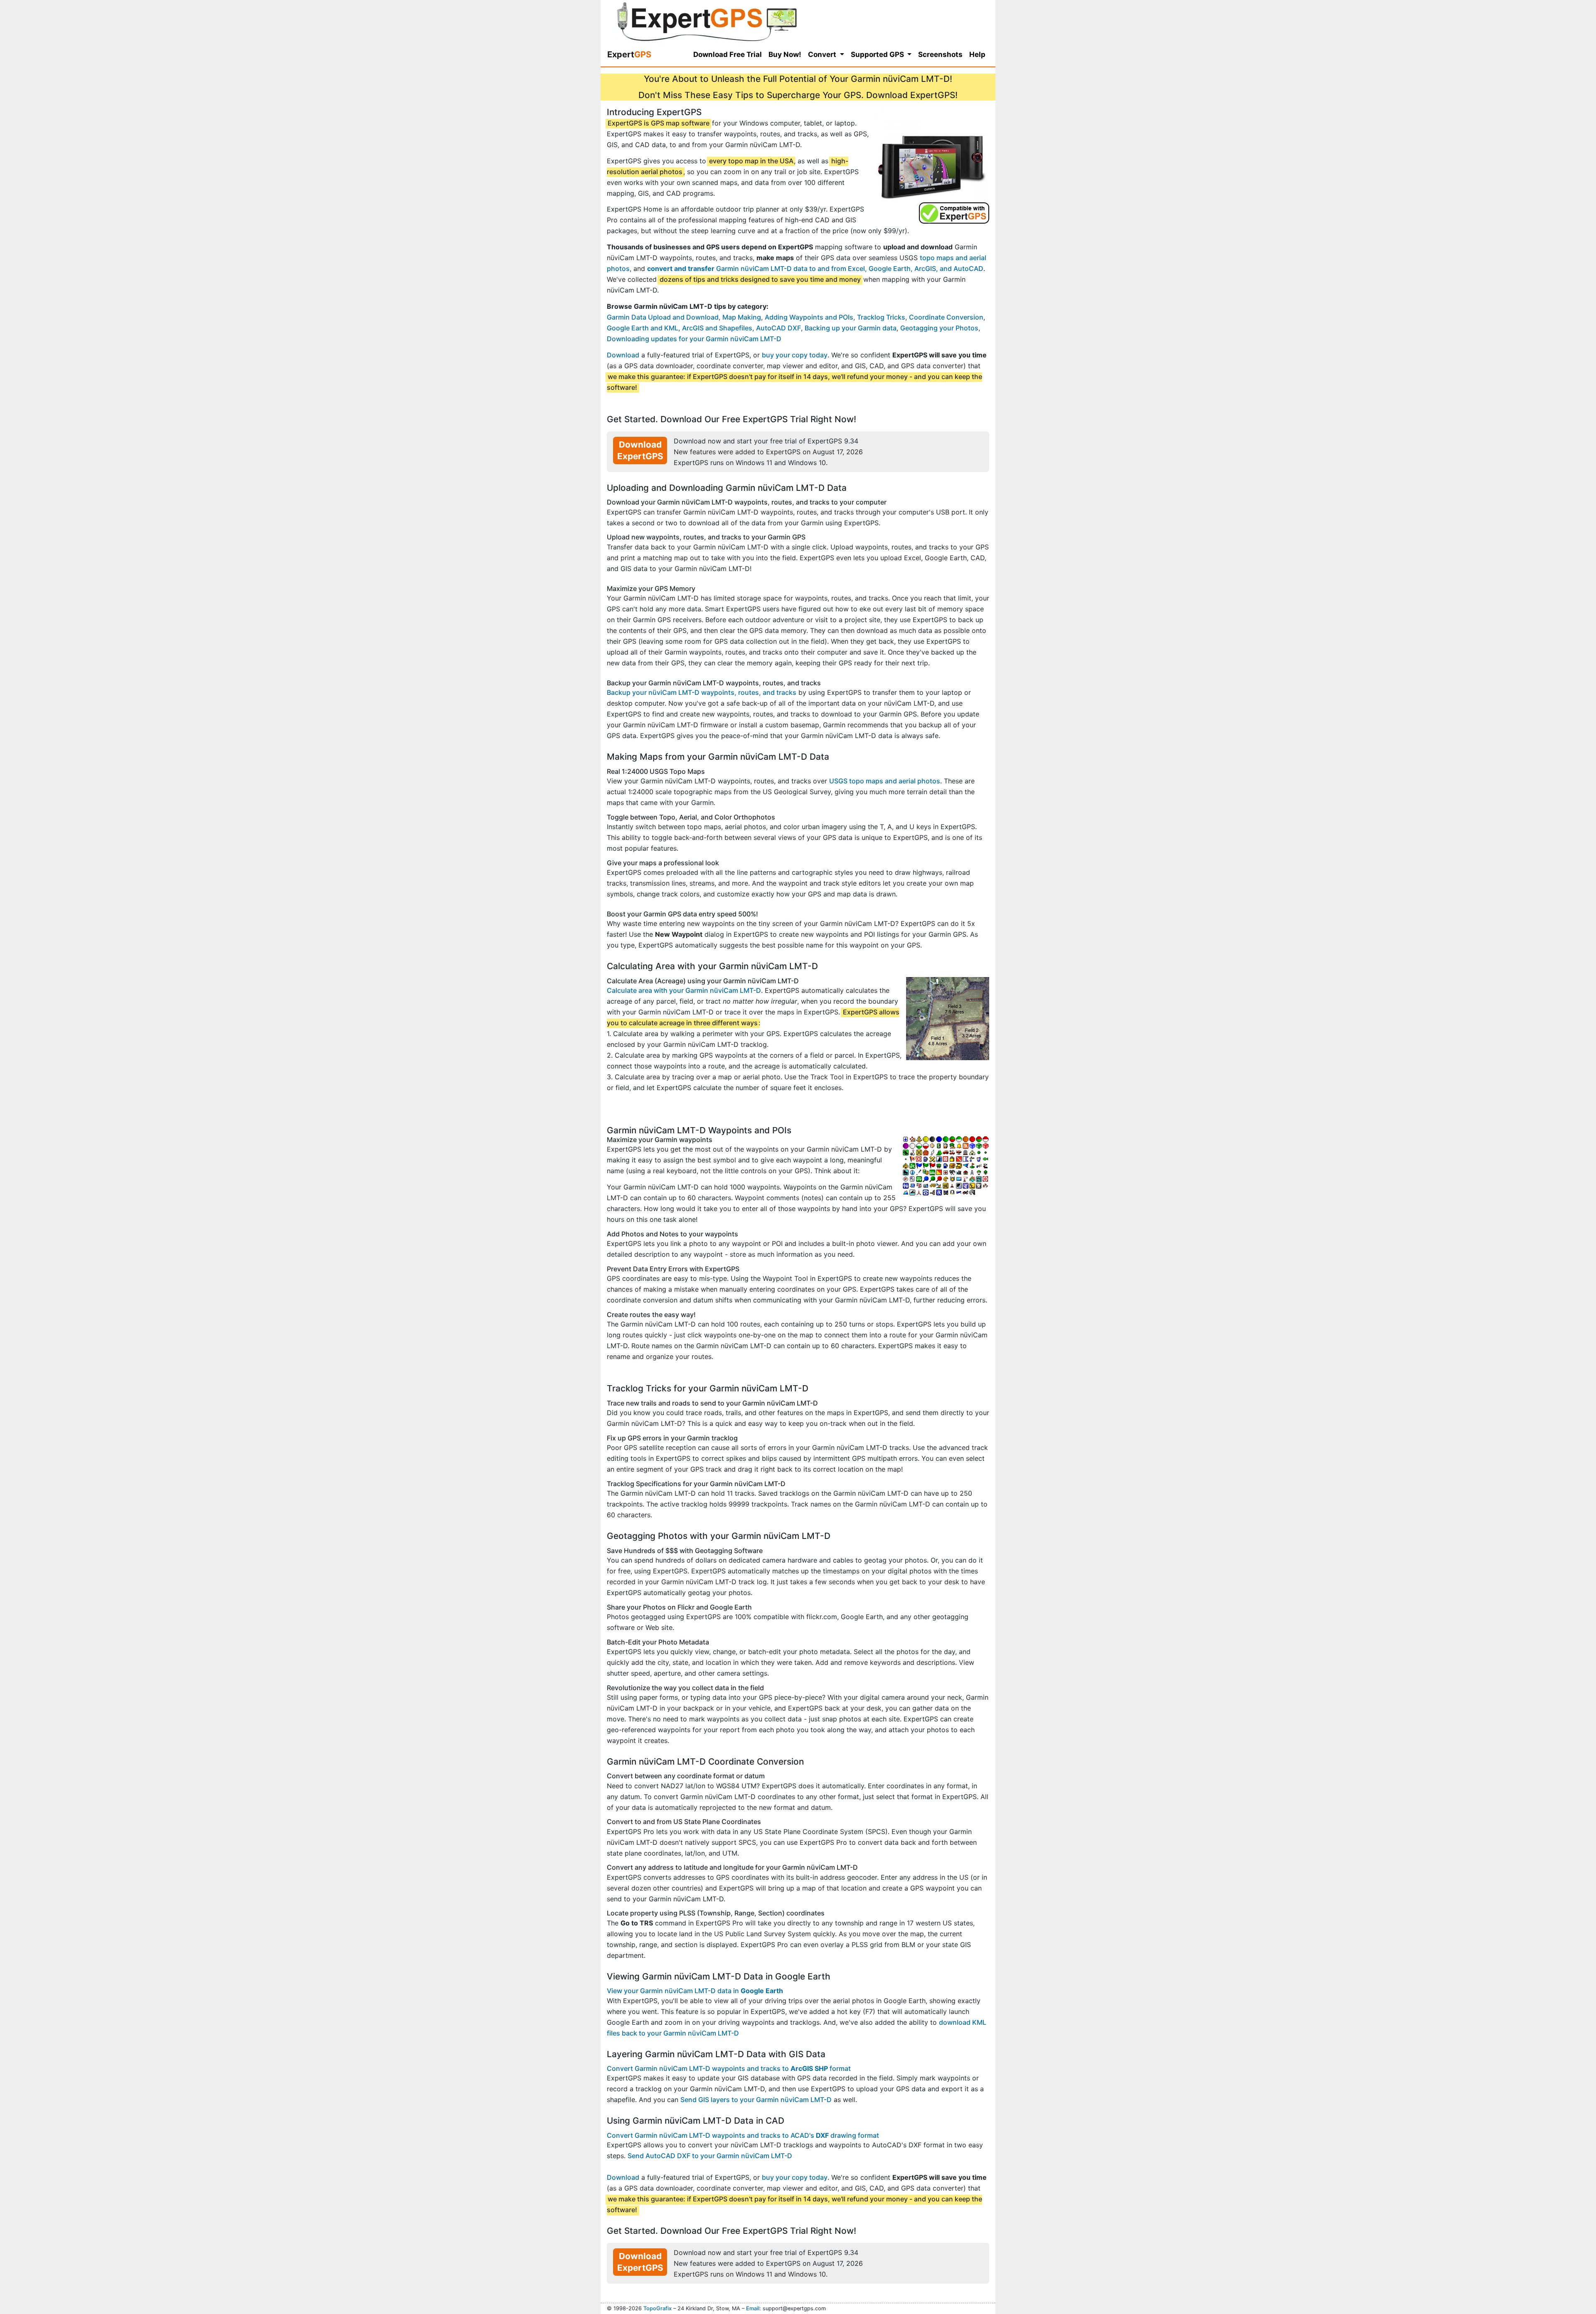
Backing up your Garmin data (851, 328)
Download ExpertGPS (640, 450)
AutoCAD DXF (778, 328)
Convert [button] (823, 54)
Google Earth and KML (643, 328)
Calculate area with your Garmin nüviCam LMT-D (684, 990)
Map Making (742, 317)
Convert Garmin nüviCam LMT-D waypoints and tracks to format (729, 2068)
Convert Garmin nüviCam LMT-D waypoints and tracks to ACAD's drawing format (743, 2135)
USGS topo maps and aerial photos (885, 781)
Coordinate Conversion (946, 317)
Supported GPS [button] (878, 54)
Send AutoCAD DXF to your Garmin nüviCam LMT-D (710, 2156)
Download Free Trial (728, 54)
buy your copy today (795, 355)
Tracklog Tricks (881, 317)
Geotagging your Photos (939, 328)
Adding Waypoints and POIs (809, 317)
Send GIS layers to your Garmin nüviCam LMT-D (756, 2100)
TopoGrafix (658, 2308)
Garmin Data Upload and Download (663, 317)
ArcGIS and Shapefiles (717, 328)
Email (753, 2308)
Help (977, 54)
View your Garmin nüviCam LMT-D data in (695, 1991)
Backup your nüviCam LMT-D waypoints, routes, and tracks (702, 692)
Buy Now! (785, 54)
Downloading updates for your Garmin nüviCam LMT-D (694, 339)
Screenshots (940, 54)
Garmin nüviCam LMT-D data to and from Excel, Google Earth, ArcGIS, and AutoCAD (815, 268)
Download (623, 355)
